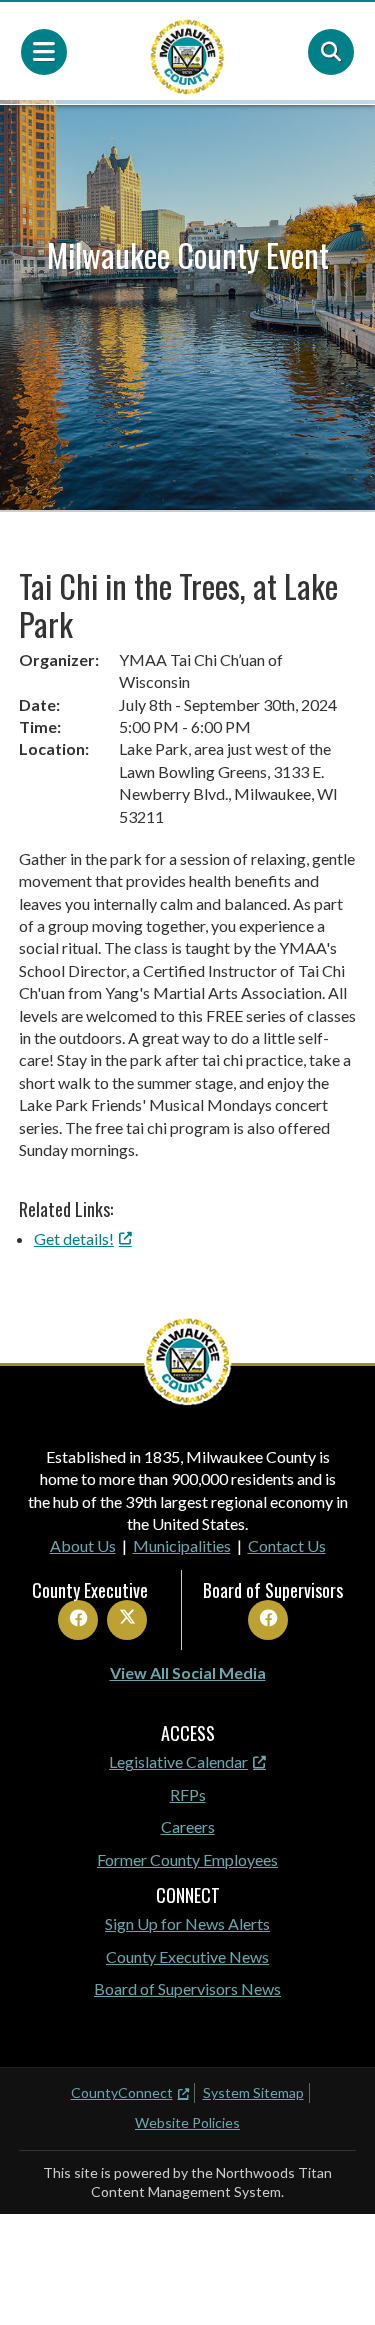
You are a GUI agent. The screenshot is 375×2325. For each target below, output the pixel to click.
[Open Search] (331, 52)
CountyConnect (122, 2092)
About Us (83, 1545)
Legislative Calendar (178, 1761)
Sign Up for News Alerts (187, 1923)
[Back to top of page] (333, 2278)
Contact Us (287, 1545)
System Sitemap (253, 2092)
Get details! (74, 1238)
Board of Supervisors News (187, 1988)
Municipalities (182, 1545)
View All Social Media (188, 1672)
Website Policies (187, 2122)
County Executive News (187, 1956)
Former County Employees (187, 1859)
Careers (188, 1826)
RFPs (188, 1794)
